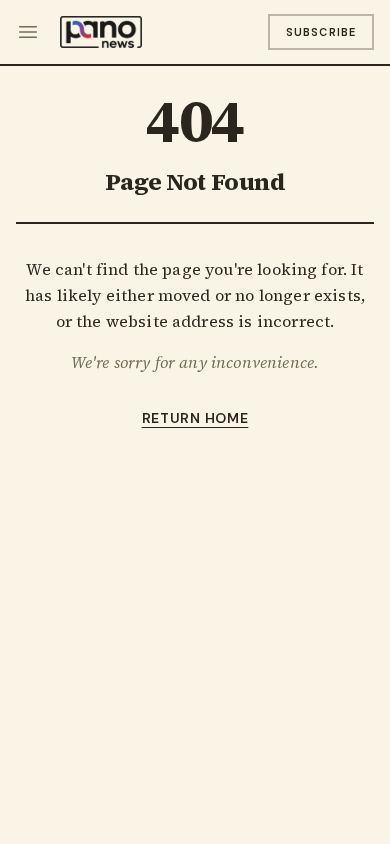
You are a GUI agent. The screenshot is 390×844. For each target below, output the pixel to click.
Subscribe (321, 32)
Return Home (195, 418)
